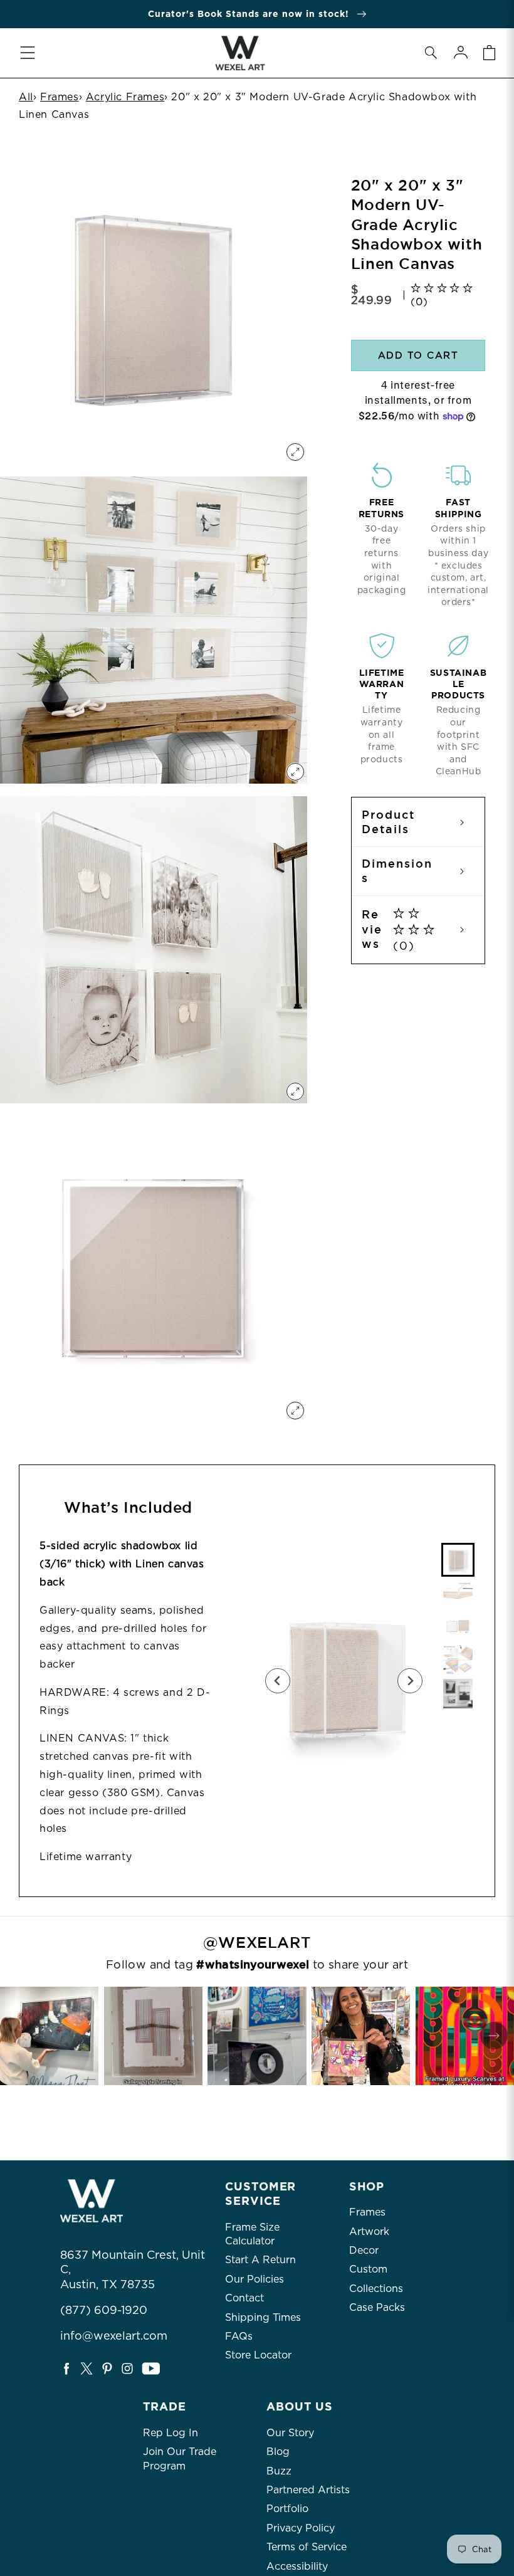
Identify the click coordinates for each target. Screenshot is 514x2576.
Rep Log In (170, 2433)
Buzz (279, 2471)
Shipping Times (263, 2317)
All (26, 97)
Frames (60, 97)
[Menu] (28, 53)
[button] (431, 53)
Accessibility (297, 2566)
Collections (376, 2289)
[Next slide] (410, 1681)
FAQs (239, 2336)
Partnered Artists (308, 2490)
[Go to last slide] (278, 1681)
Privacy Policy (301, 2528)
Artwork (369, 2232)
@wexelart (257, 1943)
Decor (364, 2250)
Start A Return (260, 2260)
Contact (244, 2298)
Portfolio (287, 2509)
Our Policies (254, 2279)
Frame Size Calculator (252, 2234)
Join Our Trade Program (180, 2458)
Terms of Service (307, 2547)
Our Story (290, 2433)
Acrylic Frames (125, 97)
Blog (278, 2452)
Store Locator (258, 2355)
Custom (368, 2269)
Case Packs (377, 2307)
